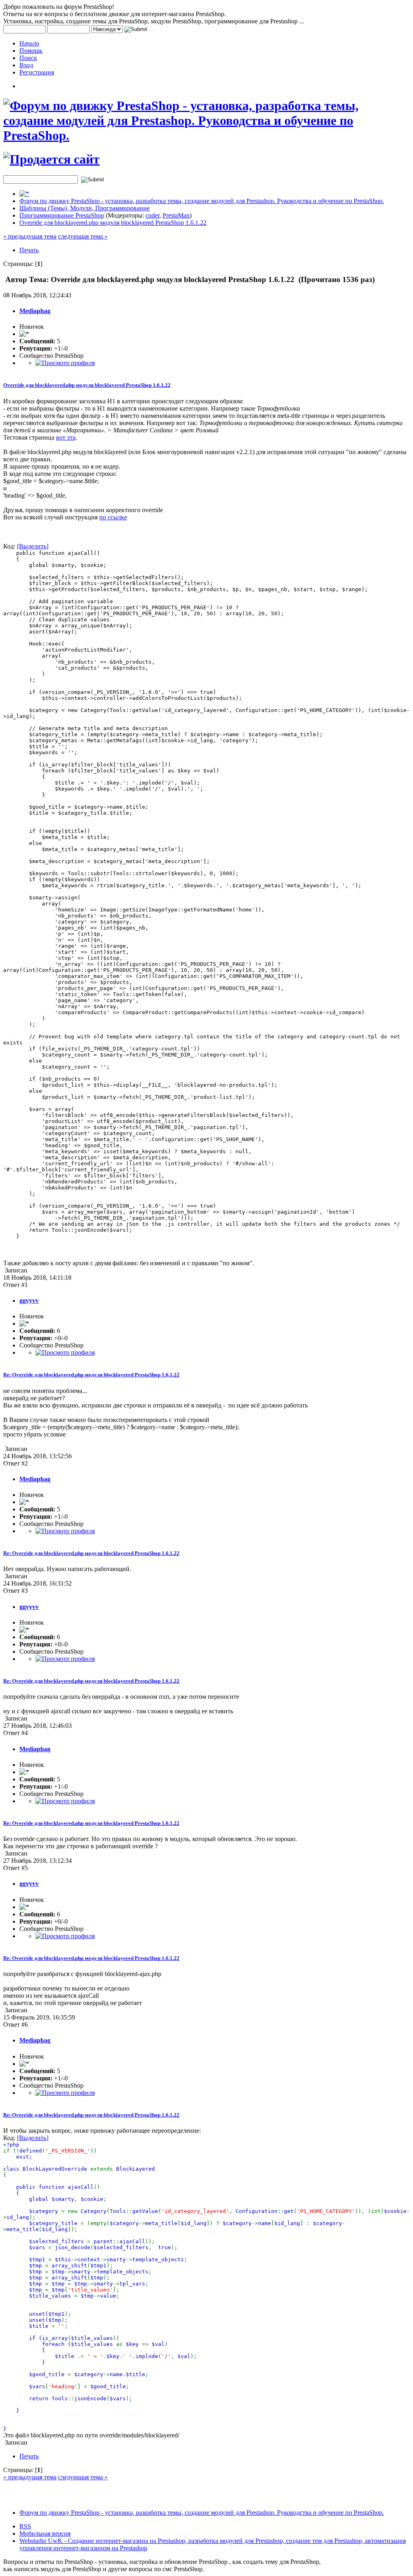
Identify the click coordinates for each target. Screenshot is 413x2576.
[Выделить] (33, 546)
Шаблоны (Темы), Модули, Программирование (84, 208)
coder (152, 215)
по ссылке (113, 517)
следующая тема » (83, 236)
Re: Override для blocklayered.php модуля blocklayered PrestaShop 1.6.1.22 (91, 1375)
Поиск (28, 58)
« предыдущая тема (30, 236)
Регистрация (37, 72)
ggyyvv (29, 1300)
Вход (26, 65)
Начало (29, 43)
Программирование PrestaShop (62, 215)
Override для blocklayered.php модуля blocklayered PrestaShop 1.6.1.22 (113, 223)
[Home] (24, 194)
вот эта (66, 437)
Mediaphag (35, 311)
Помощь (31, 51)
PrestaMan (176, 215)
